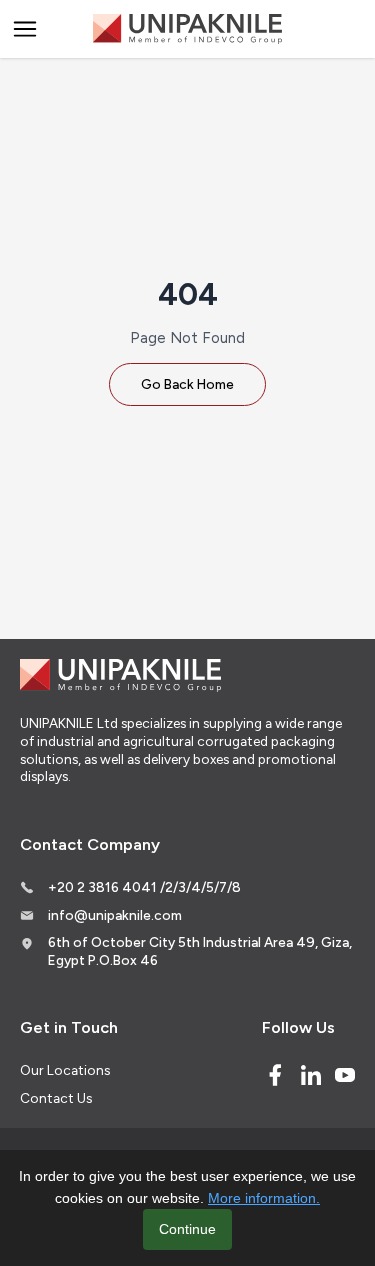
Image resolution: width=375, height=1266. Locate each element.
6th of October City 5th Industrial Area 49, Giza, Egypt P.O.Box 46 (200, 951)
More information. (264, 1198)
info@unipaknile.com (115, 915)
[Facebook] (275, 1075)
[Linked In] (311, 1075)
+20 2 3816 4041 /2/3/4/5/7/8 (144, 887)
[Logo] (188, 29)
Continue (187, 1229)
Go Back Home (187, 384)
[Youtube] (345, 1075)
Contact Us (56, 1098)
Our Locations (65, 1070)
